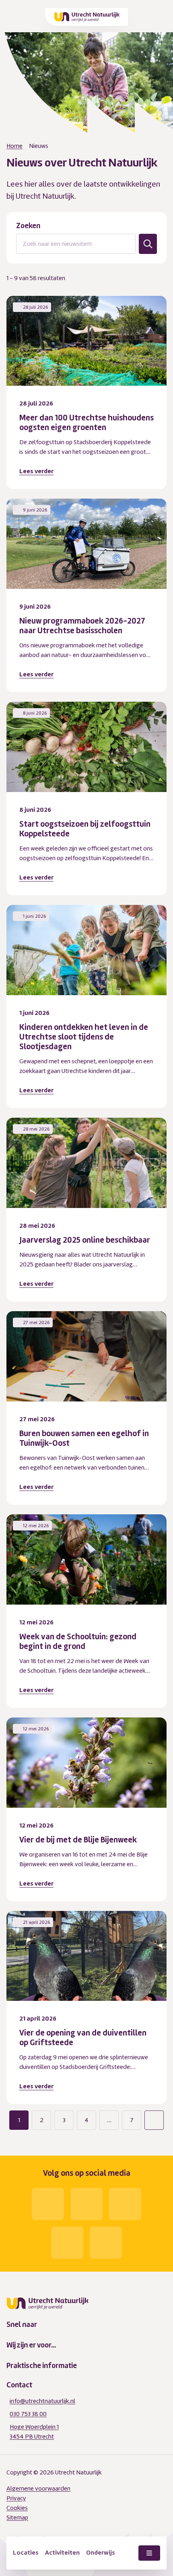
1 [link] (19, 2120)
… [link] (109, 2120)
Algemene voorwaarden (38, 2489)
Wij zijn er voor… (31, 2345)
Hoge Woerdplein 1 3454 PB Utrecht (34, 2432)
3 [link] (64, 2120)
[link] (154, 2120)
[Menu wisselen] (149, 2553)
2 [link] (42, 2120)
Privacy (16, 2498)
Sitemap (17, 2518)
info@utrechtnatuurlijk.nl (42, 2401)
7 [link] (132, 2120)
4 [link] (86, 2120)
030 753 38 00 (28, 2414)
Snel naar (22, 2324)
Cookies (17, 2508)
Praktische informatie (42, 2366)
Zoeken (28, 226)
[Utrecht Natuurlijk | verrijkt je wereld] (87, 17)
